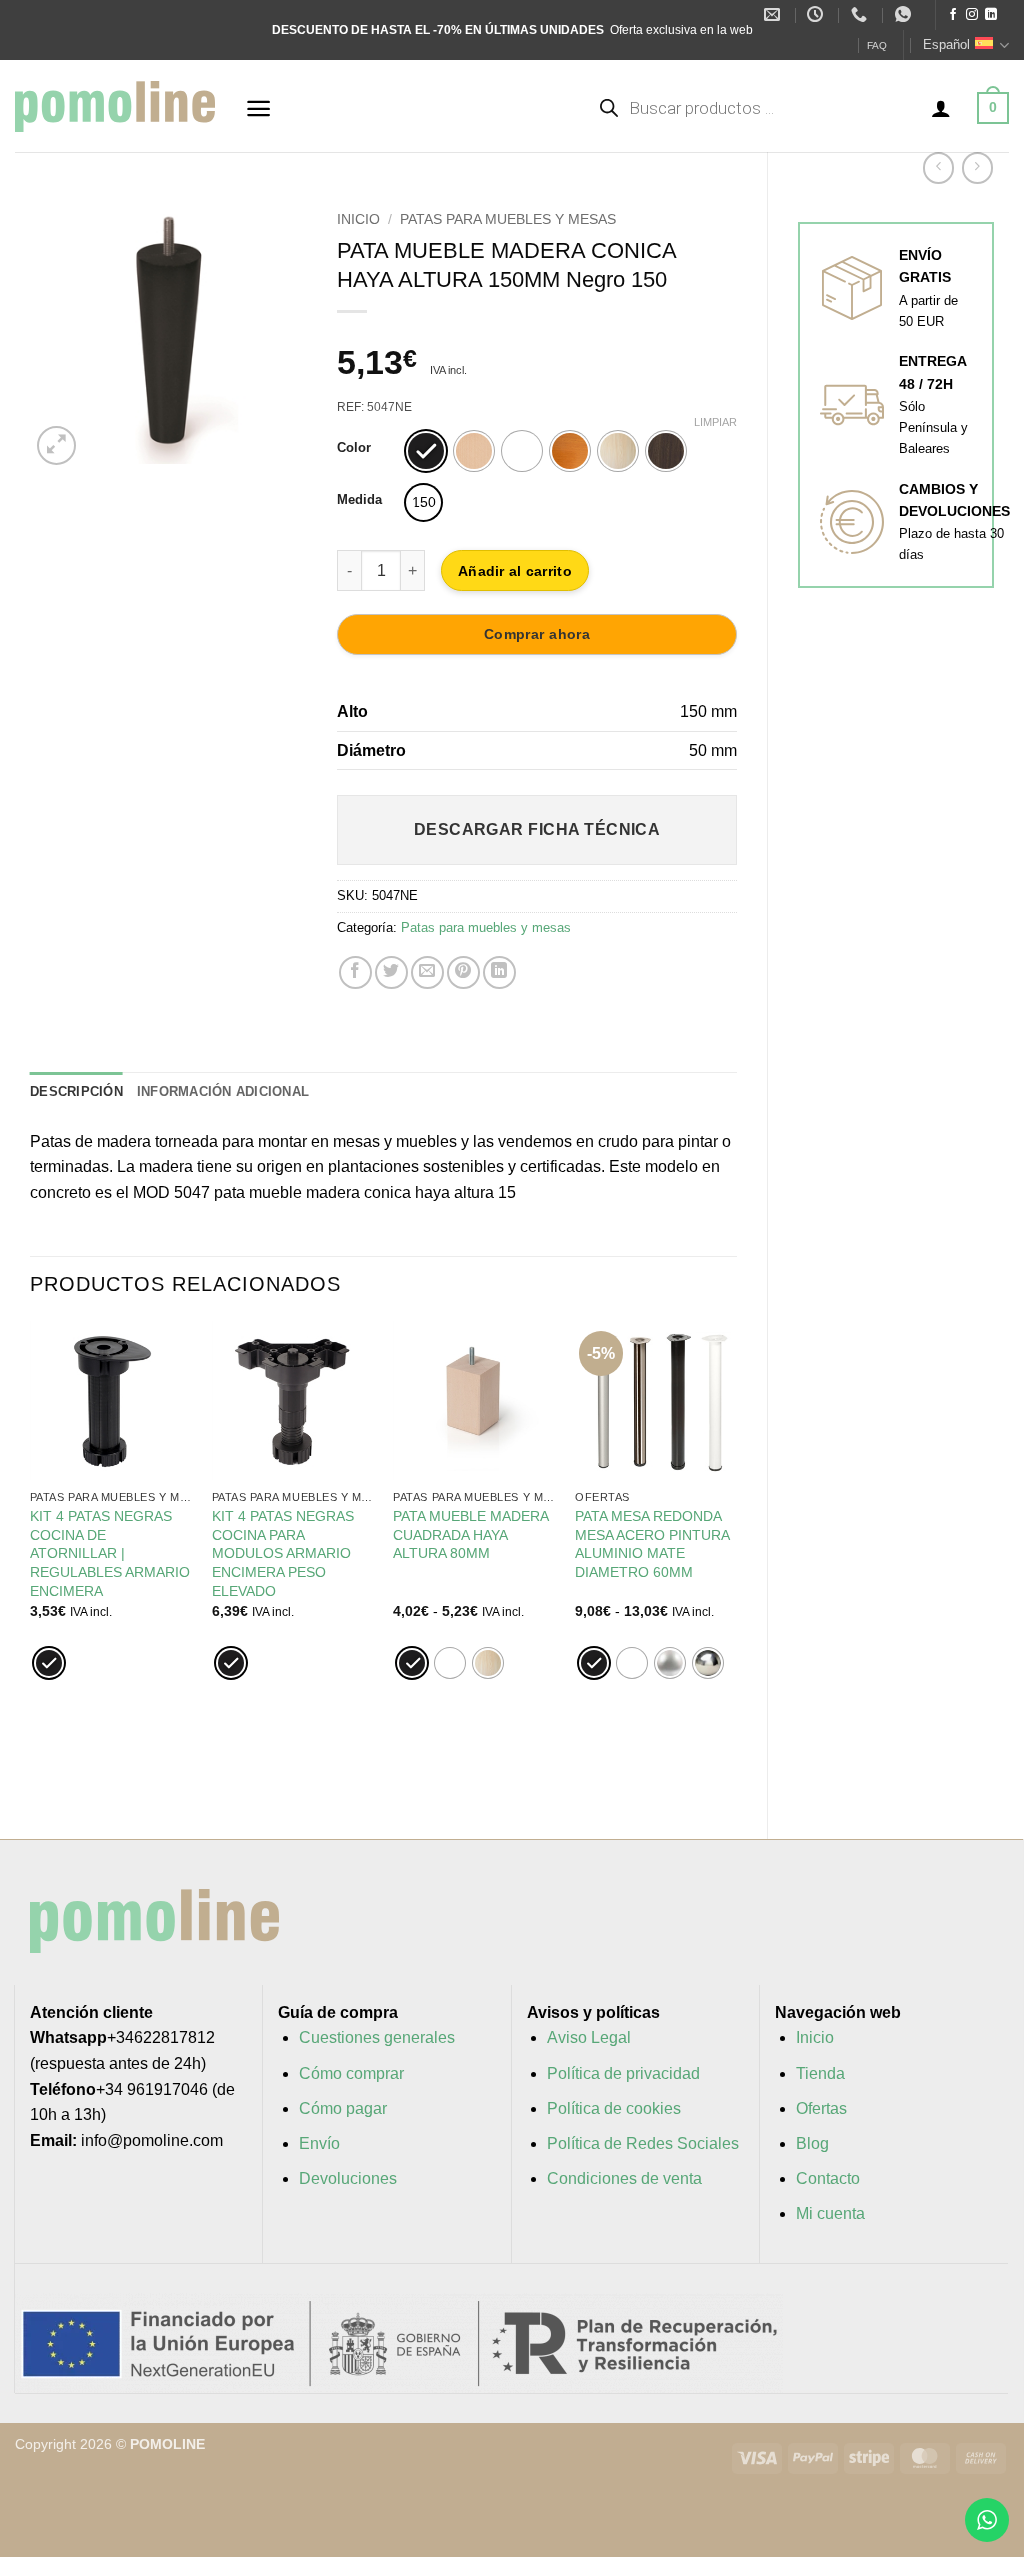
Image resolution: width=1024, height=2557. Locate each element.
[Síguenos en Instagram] (972, 15)
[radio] (426, 451)
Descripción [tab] (76, 1091)
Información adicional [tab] (223, 1091)
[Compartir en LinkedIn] (499, 972)
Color (354, 448)
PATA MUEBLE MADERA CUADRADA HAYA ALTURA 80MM (470, 1534)
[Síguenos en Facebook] (953, 15)
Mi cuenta (830, 2213)
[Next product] (938, 167)
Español (946, 44)
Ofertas (821, 2108)
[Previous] (61, 330)
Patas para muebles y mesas (508, 219)
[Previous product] (977, 167)
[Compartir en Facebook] (355, 972)
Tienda (820, 2073)
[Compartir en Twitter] (391, 972)
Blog (812, 2143)
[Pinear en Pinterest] (463, 972)
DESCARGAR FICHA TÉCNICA (537, 829)
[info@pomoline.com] (774, 14)
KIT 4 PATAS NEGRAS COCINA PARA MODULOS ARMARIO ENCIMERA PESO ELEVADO (283, 1553)
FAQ (877, 45)
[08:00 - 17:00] (817, 14)
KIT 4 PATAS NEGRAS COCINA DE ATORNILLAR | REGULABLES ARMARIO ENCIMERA (110, 1553)
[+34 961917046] (861, 14)
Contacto (828, 2178)
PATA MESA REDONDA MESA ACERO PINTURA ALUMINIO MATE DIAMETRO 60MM (652, 1544)
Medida (359, 500)
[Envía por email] (427, 972)
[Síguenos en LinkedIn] (991, 15)
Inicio (358, 219)
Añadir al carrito (515, 571)
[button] (258, 108)
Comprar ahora (537, 634)
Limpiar (715, 422)
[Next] (276, 330)
